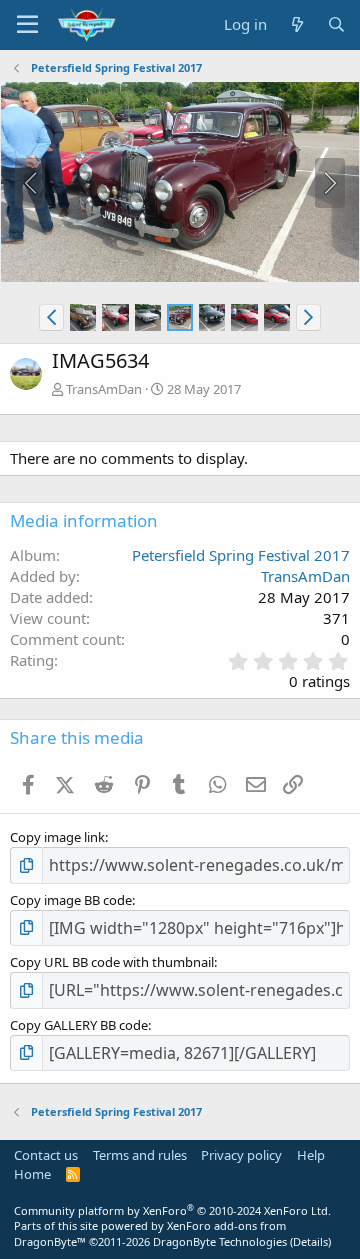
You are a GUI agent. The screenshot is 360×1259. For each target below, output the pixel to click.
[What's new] (296, 24)
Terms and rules (140, 1155)
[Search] (336, 24)
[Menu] (27, 25)
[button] (51, 317)
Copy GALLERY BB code (79, 1025)
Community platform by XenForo (172, 1210)
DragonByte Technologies (220, 1241)
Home (32, 1174)
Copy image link (57, 837)
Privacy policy (241, 1155)
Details (310, 1241)
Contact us (46, 1155)
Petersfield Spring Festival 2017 (241, 555)
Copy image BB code (71, 900)
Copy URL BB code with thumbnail (112, 962)
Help (311, 1155)
